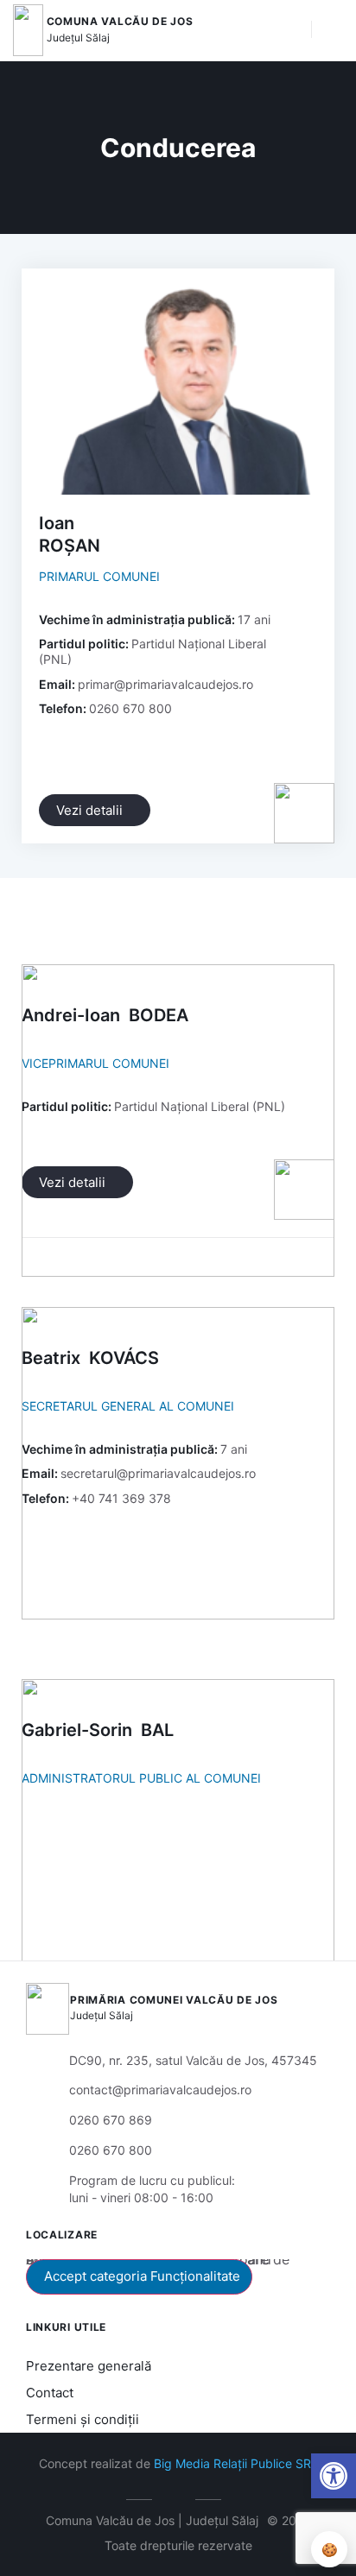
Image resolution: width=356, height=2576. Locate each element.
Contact (50, 2393)
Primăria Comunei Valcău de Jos (174, 2000)
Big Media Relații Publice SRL (236, 2463)
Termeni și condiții (83, 2419)
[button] (289, 30)
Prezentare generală (89, 2366)
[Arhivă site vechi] (178, 2497)
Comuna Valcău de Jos (120, 21)
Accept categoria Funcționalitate (142, 2276)
